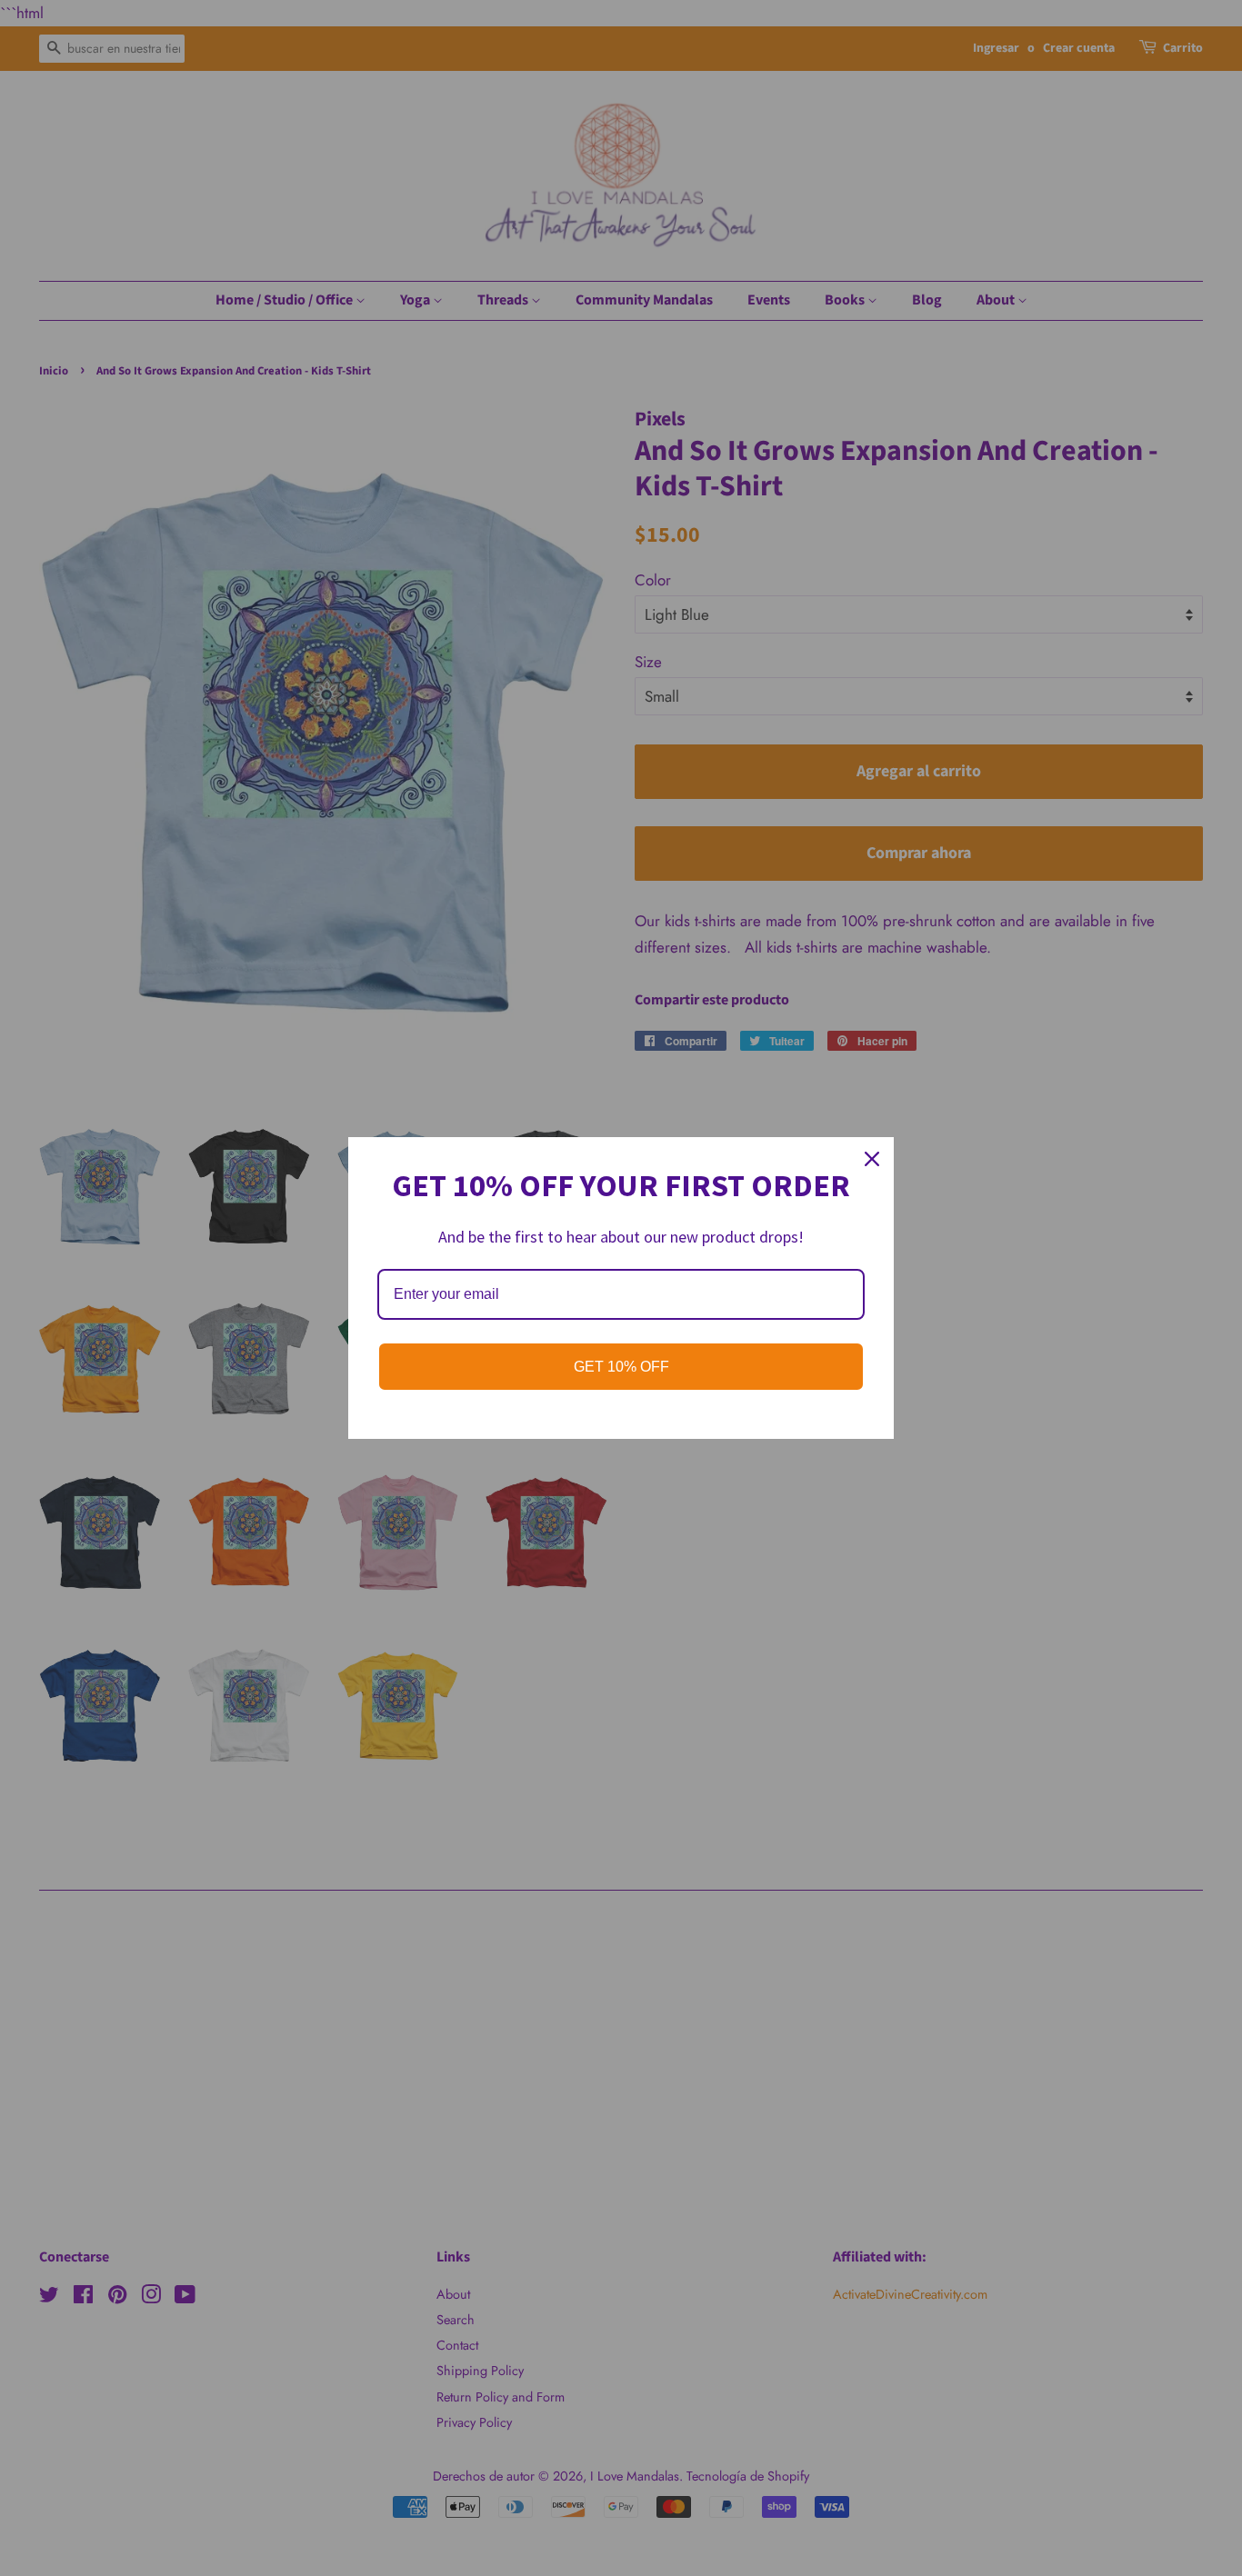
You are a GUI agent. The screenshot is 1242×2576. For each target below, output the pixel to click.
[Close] (872, 1159)
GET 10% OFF (621, 1367)
